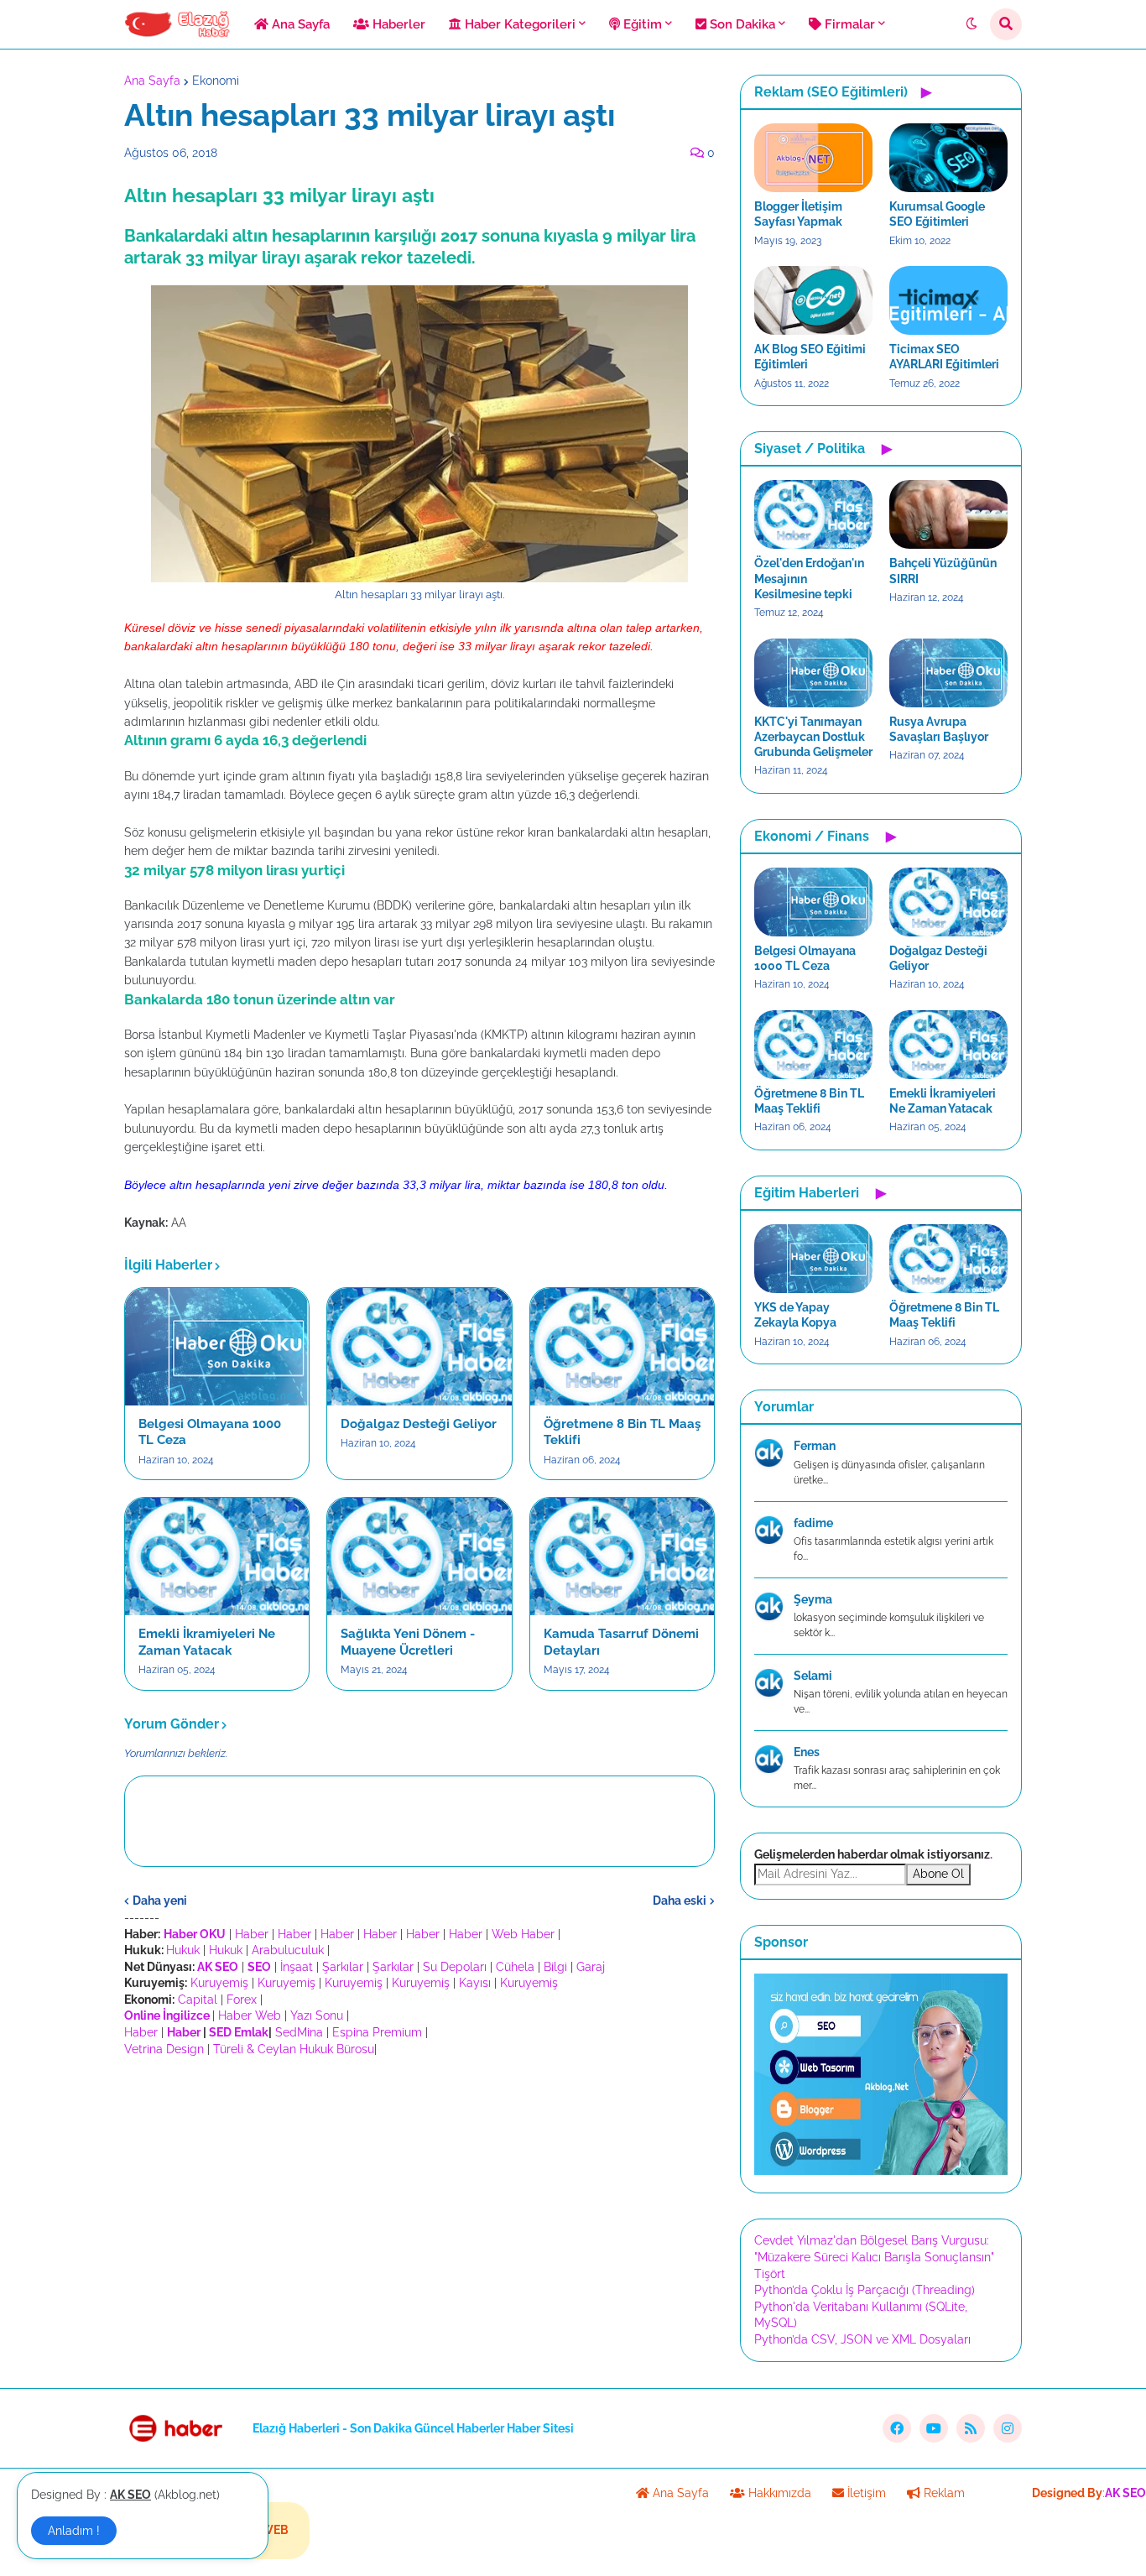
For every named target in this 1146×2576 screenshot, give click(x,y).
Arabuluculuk (288, 1950)
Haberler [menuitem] (397, 24)
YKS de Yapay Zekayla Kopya (795, 1315)
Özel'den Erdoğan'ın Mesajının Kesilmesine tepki (809, 578)
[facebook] (897, 2428)
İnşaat (297, 1967)
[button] (971, 24)
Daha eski (680, 1901)
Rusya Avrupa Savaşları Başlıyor (939, 729)
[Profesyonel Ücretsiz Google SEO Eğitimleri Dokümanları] (881, 2171)
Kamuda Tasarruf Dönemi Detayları (621, 1642)
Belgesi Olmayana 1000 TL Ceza (210, 1432)
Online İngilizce (167, 2015)
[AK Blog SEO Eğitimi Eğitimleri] (813, 300)
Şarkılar (343, 1967)
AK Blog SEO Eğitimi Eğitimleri (810, 357)
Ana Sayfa (152, 81)
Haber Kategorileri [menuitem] (518, 24)
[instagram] (1008, 2428)
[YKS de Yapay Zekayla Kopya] (813, 1259)
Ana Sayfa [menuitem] (299, 24)
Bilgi (555, 1967)
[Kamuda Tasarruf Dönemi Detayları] (622, 1557)
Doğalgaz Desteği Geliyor (419, 1424)
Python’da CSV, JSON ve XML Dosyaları (862, 2339)
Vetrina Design (164, 2049)
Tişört (770, 2274)
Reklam (943, 2493)
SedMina (299, 2032)
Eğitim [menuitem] (641, 24)
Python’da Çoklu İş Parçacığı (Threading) (865, 2290)
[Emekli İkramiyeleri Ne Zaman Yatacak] (217, 1557)
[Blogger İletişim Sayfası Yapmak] (813, 158)
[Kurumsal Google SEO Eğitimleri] (948, 158)
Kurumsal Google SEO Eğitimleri (937, 214)
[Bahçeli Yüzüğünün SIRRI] (948, 514)
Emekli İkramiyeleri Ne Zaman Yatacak (207, 1642)
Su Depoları (455, 1967)
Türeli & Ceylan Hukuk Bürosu (294, 2049)
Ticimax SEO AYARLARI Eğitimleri (944, 357)
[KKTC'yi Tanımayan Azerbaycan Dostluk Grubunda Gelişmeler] (813, 673)
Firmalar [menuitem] (848, 24)
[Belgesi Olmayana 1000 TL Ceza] (217, 1347)
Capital (198, 2000)
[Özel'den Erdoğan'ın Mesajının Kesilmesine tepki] (813, 514)
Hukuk (183, 1950)
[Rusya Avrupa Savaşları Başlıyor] (948, 673)
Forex (242, 2000)
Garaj (591, 1967)
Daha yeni (160, 1901)
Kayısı (475, 1983)
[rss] (971, 2428)
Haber (252, 1934)
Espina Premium (377, 2032)
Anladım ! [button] (74, 2531)
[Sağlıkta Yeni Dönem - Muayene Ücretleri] (419, 1557)
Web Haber (523, 1934)
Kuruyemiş (219, 1983)
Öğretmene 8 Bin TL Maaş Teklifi (622, 1432)
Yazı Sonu (317, 2015)
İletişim (865, 2493)
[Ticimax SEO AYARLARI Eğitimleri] (948, 300)
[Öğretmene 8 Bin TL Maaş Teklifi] (622, 1347)
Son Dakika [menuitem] (741, 24)
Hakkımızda (778, 2493)
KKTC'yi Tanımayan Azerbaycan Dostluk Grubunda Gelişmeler (813, 737)
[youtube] (934, 2428)
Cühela (515, 1967)
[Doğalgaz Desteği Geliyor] (419, 1347)
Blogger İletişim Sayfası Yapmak (798, 214)
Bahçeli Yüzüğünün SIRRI (943, 571)
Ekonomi (216, 81)
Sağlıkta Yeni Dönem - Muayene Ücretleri (408, 1642)
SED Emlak (239, 2032)
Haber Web (250, 2015)
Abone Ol (938, 1874)
